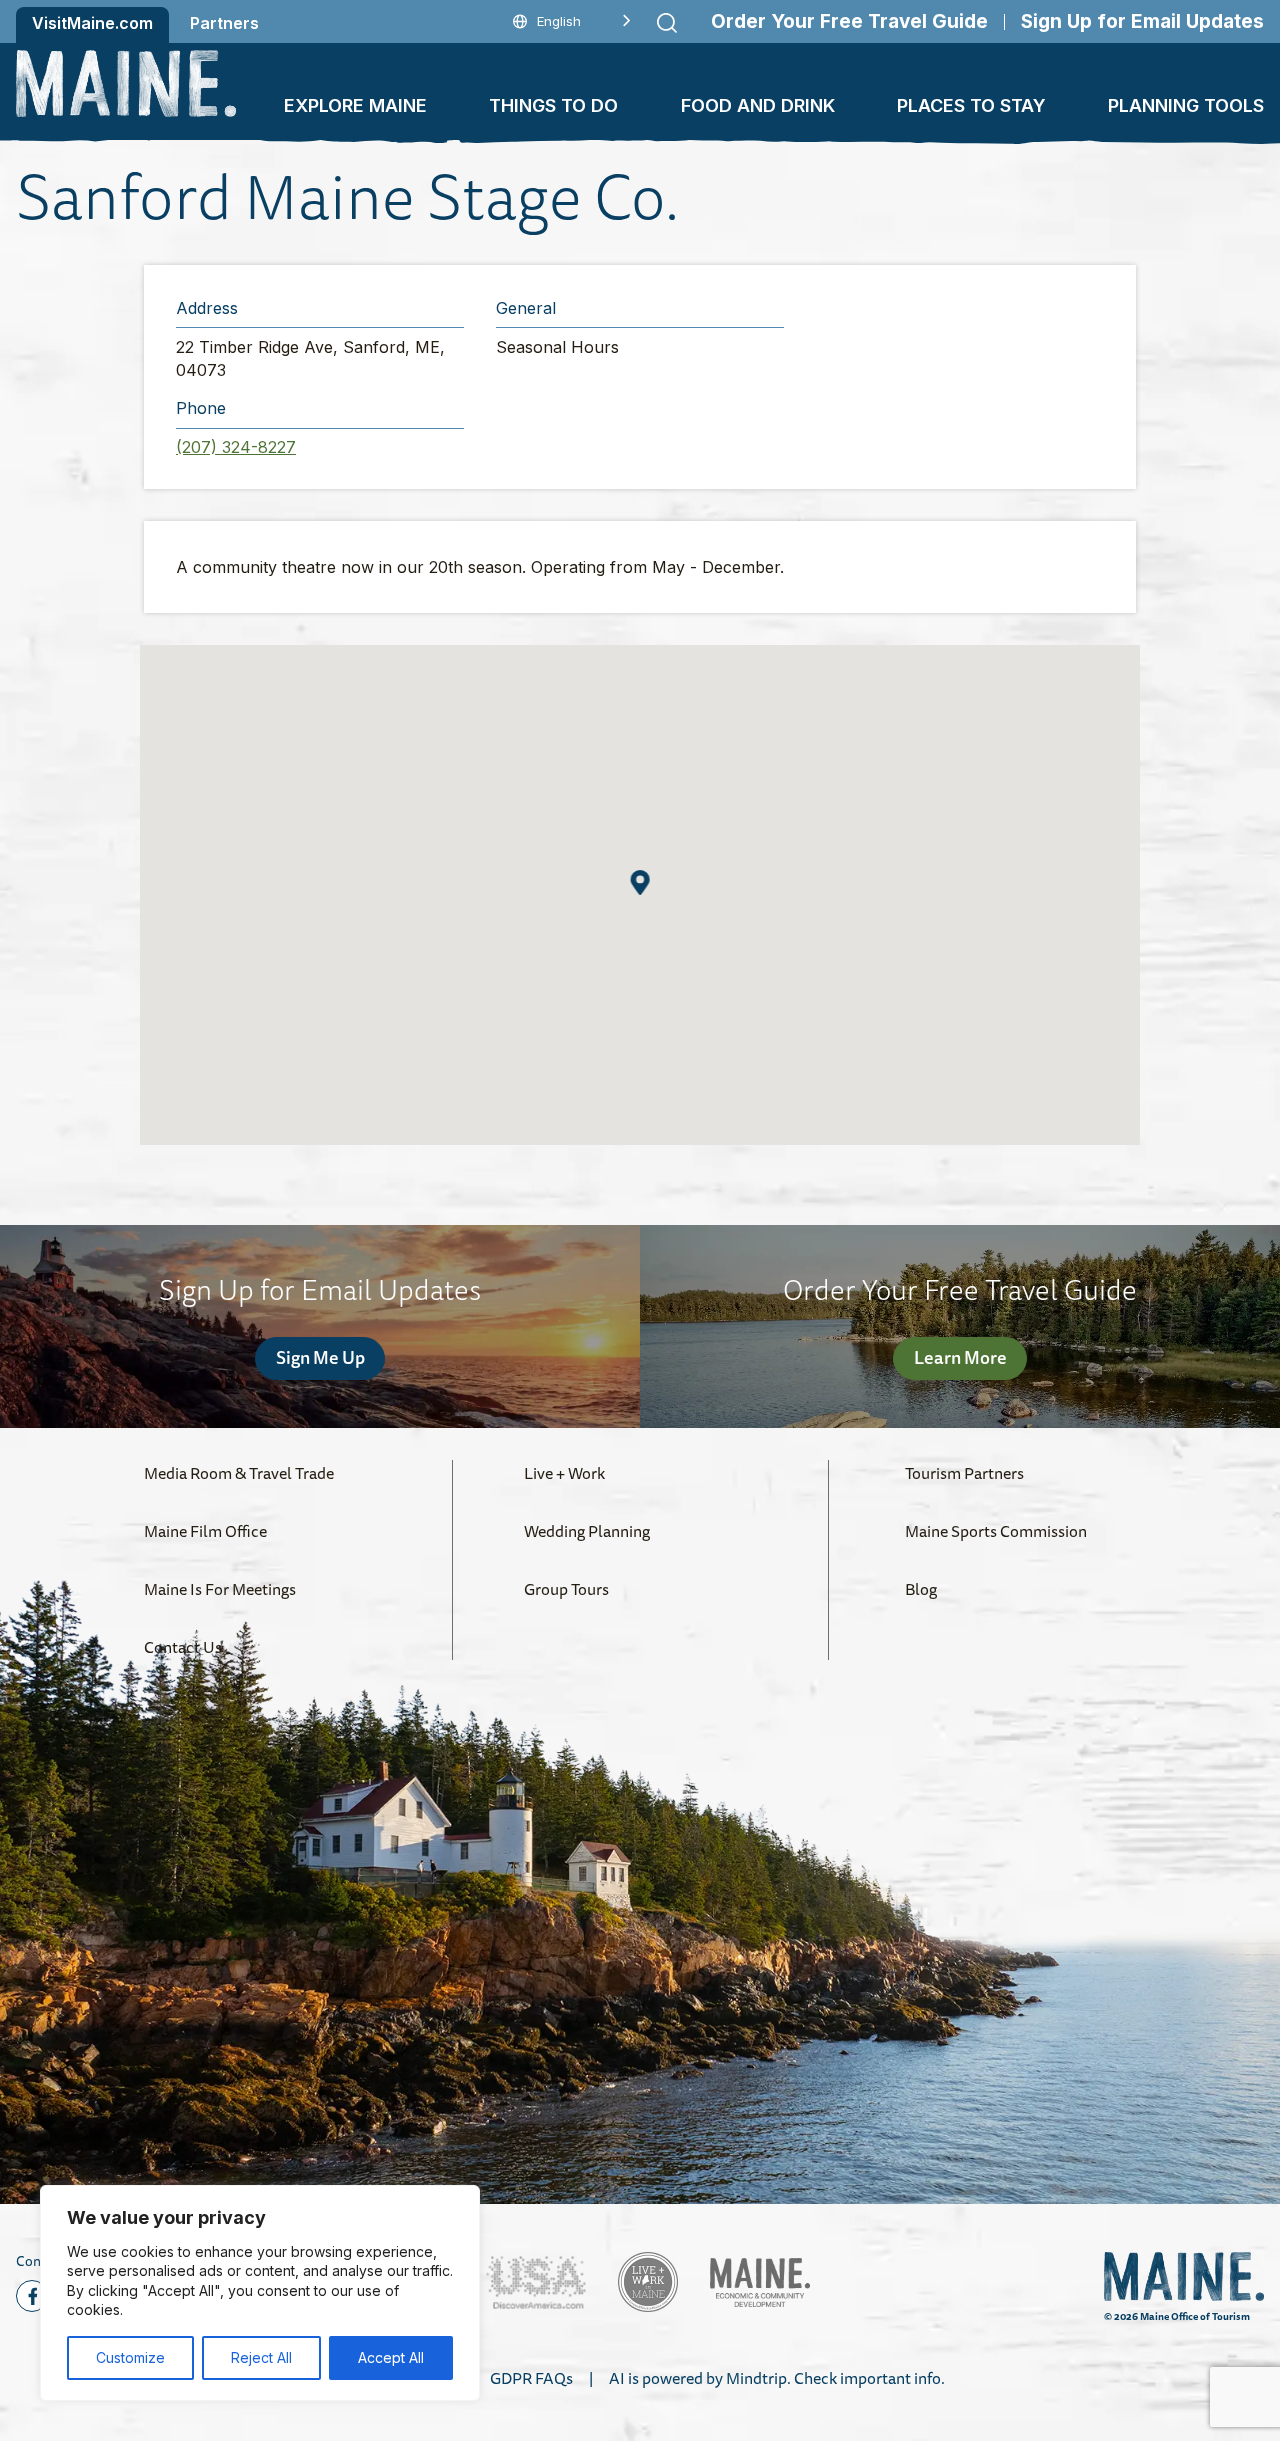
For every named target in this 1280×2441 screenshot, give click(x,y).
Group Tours (566, 1589)
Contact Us (183, 1647)
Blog (921, 1589)
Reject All (261, 2357)
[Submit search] (667, 23)
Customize (130, 2357)
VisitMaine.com (92, 23)
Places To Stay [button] (971, 105)
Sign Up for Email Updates (1142, 21)
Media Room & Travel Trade (239, 1473)
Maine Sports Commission (996, 1531)
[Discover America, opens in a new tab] (536, 2282)
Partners (224, 23)
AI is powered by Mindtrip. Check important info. (777, 2378)
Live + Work (564, 1473)
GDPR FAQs (531, 2378)
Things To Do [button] (553, 105)
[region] (260, 2293)
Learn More (960, 1357)
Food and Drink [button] (758, 105)
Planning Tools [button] (1186, 105)
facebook (32, 2296)
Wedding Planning (587, 1531)
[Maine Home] (126, 83)
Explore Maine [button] (355, 105)
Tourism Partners (964, 1473)
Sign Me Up (320, 1357)
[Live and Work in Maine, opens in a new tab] (648, 2282)
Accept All (391, 2357)
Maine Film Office (205, 1531)
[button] (640, 882)
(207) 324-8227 (236, 447)
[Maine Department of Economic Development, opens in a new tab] (760, 2282)
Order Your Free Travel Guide (849, 21)
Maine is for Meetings (220, 1589)
